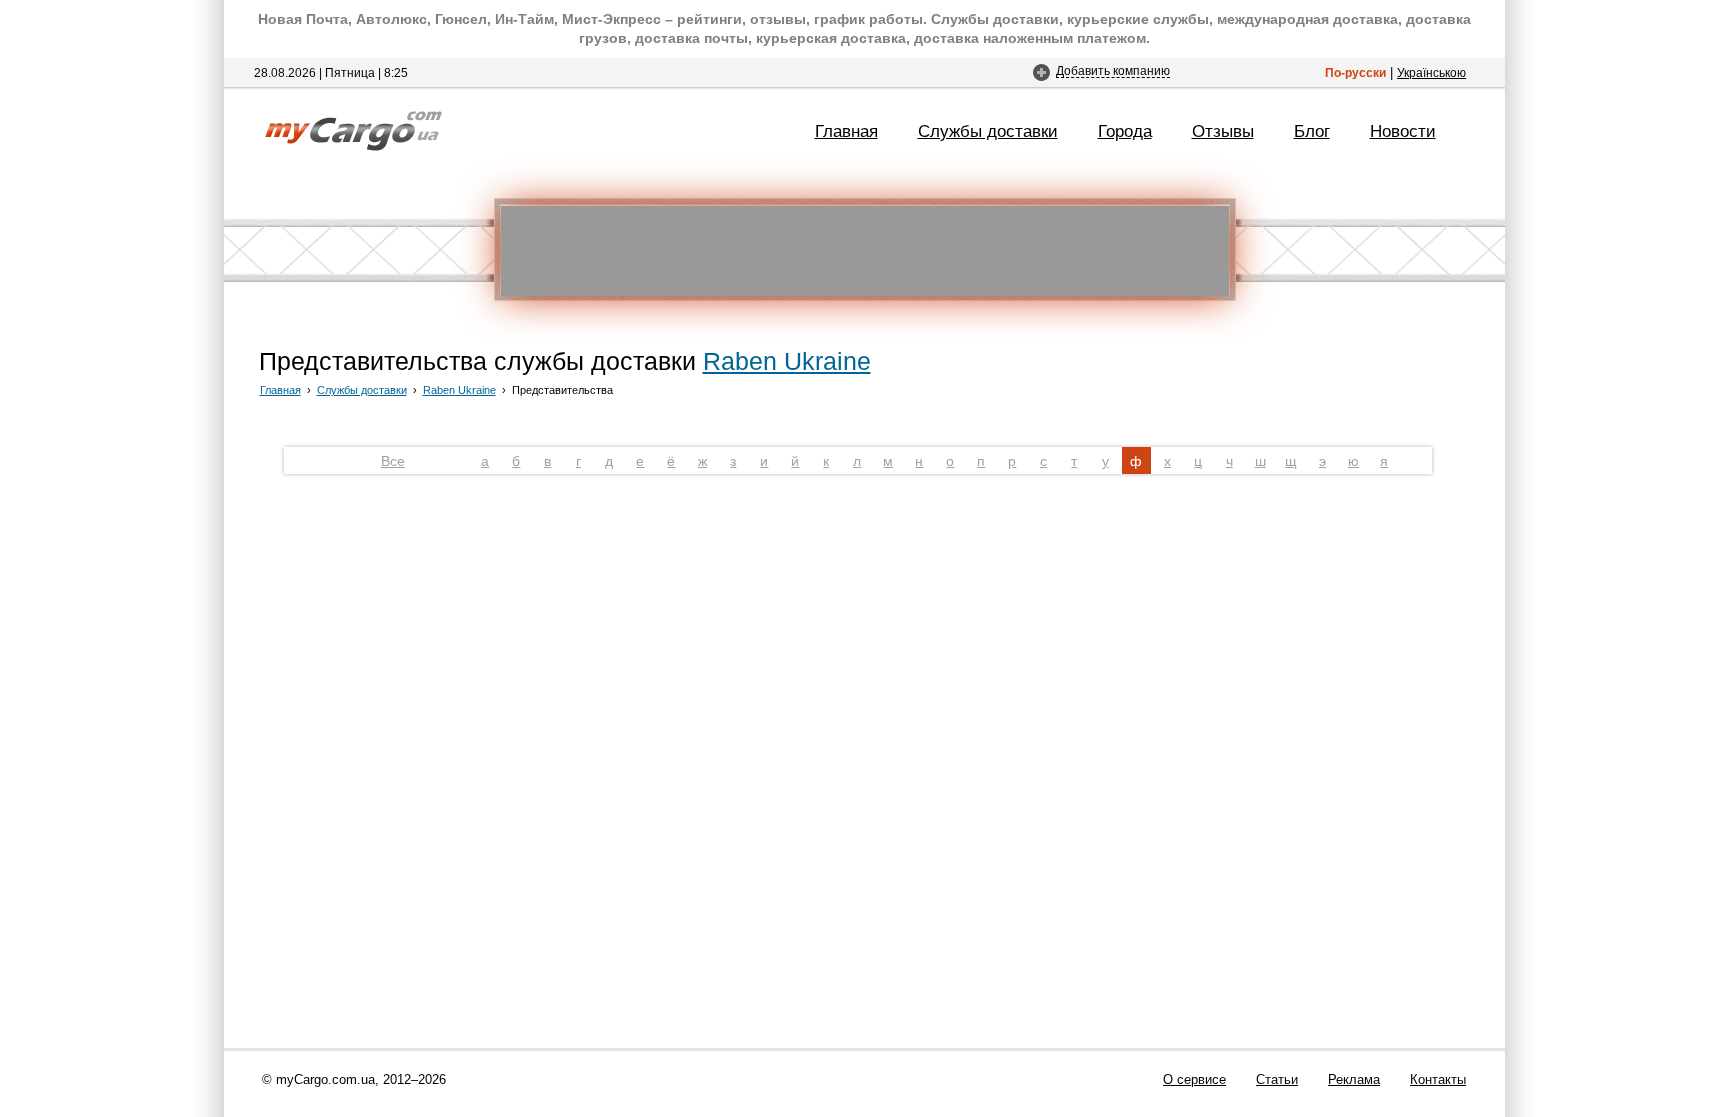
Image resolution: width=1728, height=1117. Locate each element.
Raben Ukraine (787, 361)
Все (393, 461)
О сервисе (1194, 1079)
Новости (1403, 131)
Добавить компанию (1113, 70)
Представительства (562, 390)
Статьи (1277, 1079)
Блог (1312, 131)
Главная (846, 131)
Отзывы (1223, 131)
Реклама (1354, 1079)
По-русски (1355, 72)
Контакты (1438, 1079)
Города (1125, 131)
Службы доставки (988, 131)
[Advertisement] (865, 251)
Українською (1431, 72)
